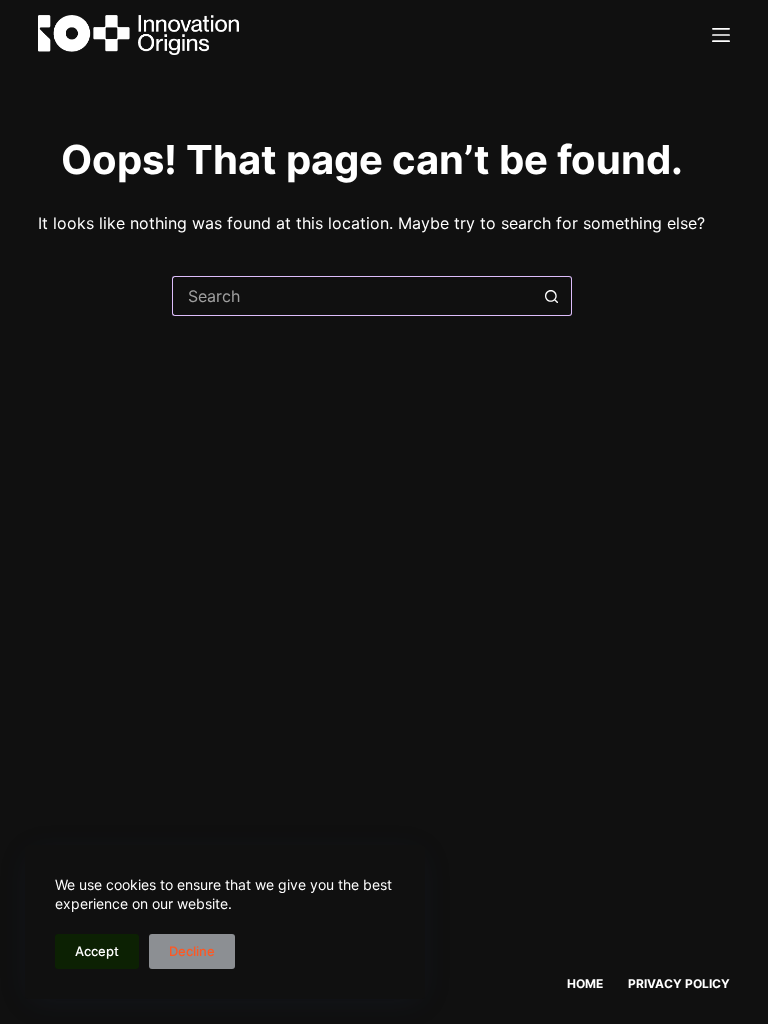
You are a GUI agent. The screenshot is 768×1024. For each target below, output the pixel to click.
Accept (97, 951)
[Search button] (552, 296)
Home (585, 983)
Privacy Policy (679, 983)
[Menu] (721, 35)
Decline (192, 951)
